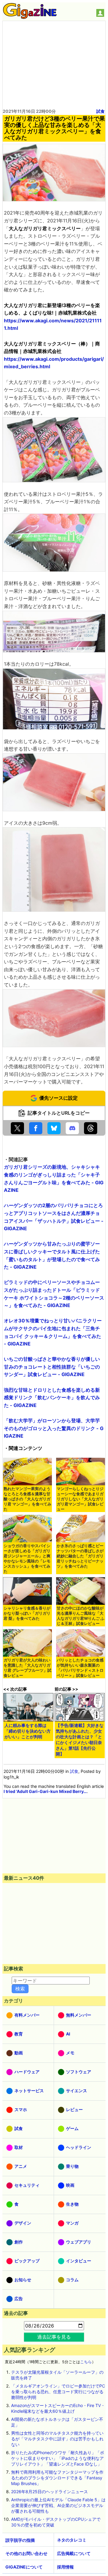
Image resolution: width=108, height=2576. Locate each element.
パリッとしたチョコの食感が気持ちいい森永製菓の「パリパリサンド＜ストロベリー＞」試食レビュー (80, 1668)
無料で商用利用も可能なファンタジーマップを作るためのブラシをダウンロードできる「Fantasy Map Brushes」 (57, 2478)
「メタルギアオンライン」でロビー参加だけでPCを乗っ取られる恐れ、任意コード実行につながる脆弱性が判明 (58, 2392)
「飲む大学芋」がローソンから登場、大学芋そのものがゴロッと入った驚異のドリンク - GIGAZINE (54, 1428)
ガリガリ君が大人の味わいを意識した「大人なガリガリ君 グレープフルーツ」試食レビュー (27, 1668)
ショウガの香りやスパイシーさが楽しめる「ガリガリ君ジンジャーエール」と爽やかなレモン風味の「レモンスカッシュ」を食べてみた (27, 1559)
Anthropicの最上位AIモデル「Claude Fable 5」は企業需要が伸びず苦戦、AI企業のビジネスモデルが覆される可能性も (58, 2505)
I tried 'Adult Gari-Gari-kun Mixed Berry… (45, 1791)
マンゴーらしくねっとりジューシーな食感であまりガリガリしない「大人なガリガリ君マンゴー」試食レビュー (80, 1499)
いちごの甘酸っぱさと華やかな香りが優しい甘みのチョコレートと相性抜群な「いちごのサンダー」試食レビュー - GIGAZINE (52, 1367)
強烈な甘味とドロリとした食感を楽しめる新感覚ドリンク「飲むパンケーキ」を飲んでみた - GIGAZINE (52, 1398)
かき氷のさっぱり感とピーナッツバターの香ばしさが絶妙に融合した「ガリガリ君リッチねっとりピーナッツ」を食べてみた (80, 1556)
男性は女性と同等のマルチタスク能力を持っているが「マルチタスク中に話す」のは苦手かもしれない (57, 2439)
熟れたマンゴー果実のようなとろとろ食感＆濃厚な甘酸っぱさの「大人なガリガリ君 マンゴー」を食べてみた (27, 1499)
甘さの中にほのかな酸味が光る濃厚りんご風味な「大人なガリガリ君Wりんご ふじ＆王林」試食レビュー (81, 1616)
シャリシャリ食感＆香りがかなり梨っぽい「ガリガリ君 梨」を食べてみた (27, 1613)
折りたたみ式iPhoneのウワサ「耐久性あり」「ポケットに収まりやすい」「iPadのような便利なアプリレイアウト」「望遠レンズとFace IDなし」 (58, 2458)
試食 (100, 111)
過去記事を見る (54, 2337)
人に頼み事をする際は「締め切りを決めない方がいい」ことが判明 (28, 1731)
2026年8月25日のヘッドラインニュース (49, 2492)
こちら (86, 2362)
